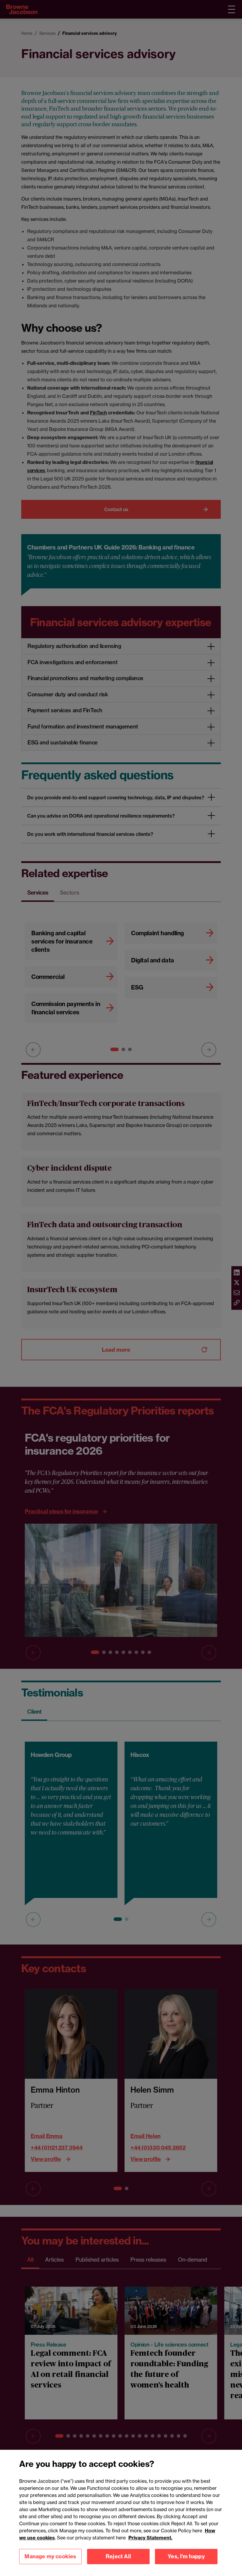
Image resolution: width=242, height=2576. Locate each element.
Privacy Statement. (150, 2538)
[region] (121, 2513)
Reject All (118, 2556)
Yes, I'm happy (186, 2556)
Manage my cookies (50, 2556)
